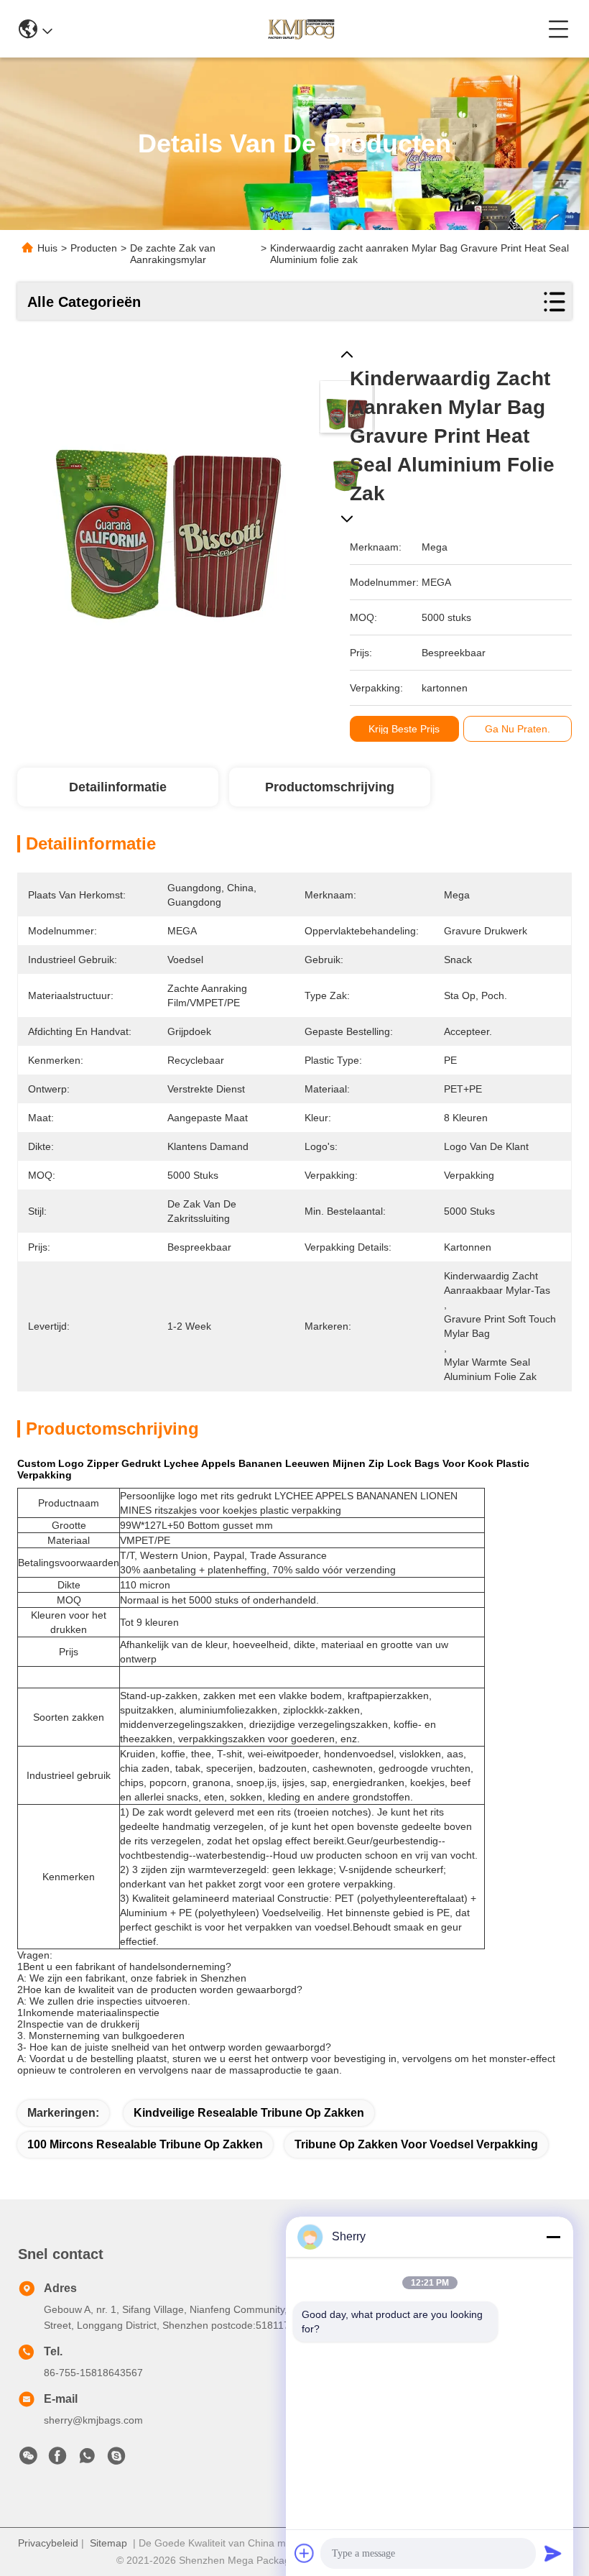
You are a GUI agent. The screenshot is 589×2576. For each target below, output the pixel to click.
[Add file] (305, 2553)
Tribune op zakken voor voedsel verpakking (416, 2144)
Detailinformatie (118, 787)
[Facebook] (57, 2460)
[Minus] (553, 2237)
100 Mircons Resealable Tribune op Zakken (145, 2144)
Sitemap (108, 2543)
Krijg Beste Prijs (404, 729)
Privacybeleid (48, 2543)
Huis (47, 248)
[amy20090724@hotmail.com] (116, 2460)
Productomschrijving (330, 787)
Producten (94, 248)
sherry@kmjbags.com (93, 2420)
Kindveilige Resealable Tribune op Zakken (249, 2113)
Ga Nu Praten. (518, 729)
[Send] (553, 2553)
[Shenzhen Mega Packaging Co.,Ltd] (300, 29)
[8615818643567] (87, 2460)
